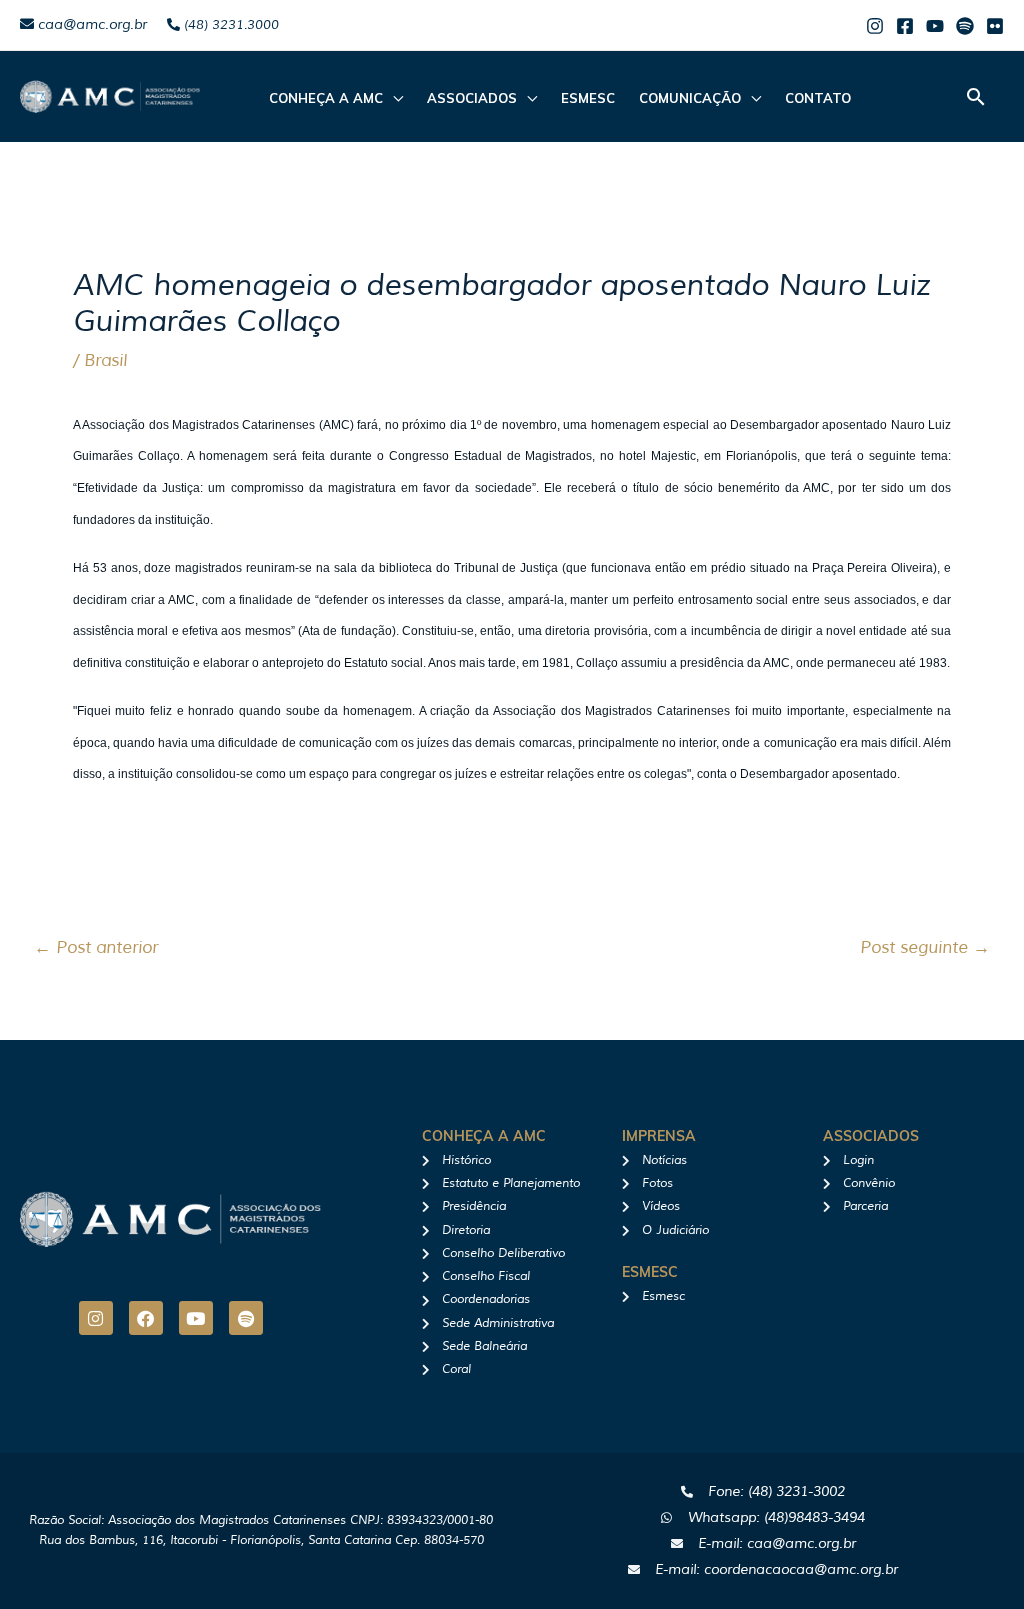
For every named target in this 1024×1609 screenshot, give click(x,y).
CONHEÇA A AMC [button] (326, 98)
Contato (818, 98)
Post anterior (96, 947)
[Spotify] (965, 26)
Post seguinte (925, 947)
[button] (976, 96)
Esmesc (588, 98)
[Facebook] (905, 26)
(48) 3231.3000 (229, 25)
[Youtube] (935, 26)
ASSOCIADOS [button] (472, 98)
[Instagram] (875, 26)
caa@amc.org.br (90, 24)
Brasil (105, 360)
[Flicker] (995, 26)
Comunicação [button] (690, 98)
